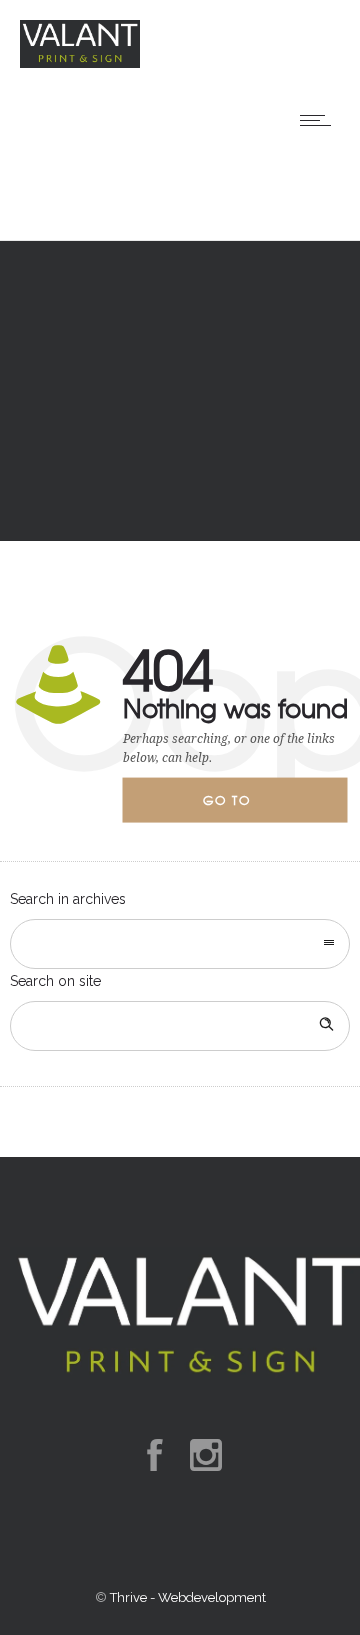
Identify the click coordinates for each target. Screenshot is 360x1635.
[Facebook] (154, 1455)
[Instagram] (205, 1455)
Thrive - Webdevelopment (188, 1597)
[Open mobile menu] (320, 120)
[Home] (80, 63)
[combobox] (180, 944)
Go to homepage (244, 807)
